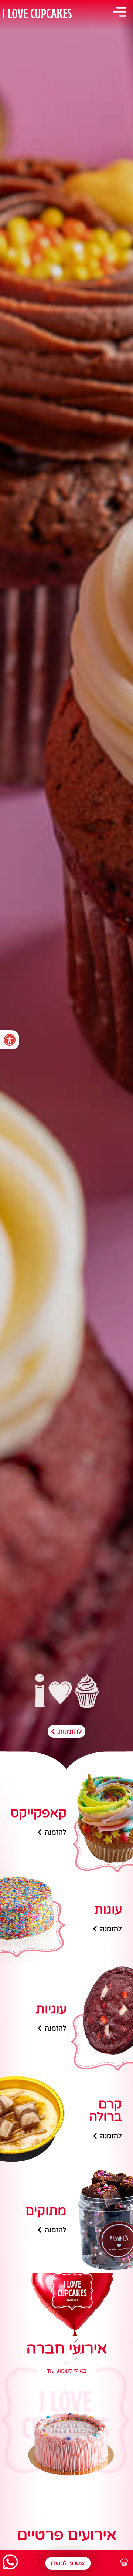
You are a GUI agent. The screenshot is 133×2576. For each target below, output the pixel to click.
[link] (10, 1040)
